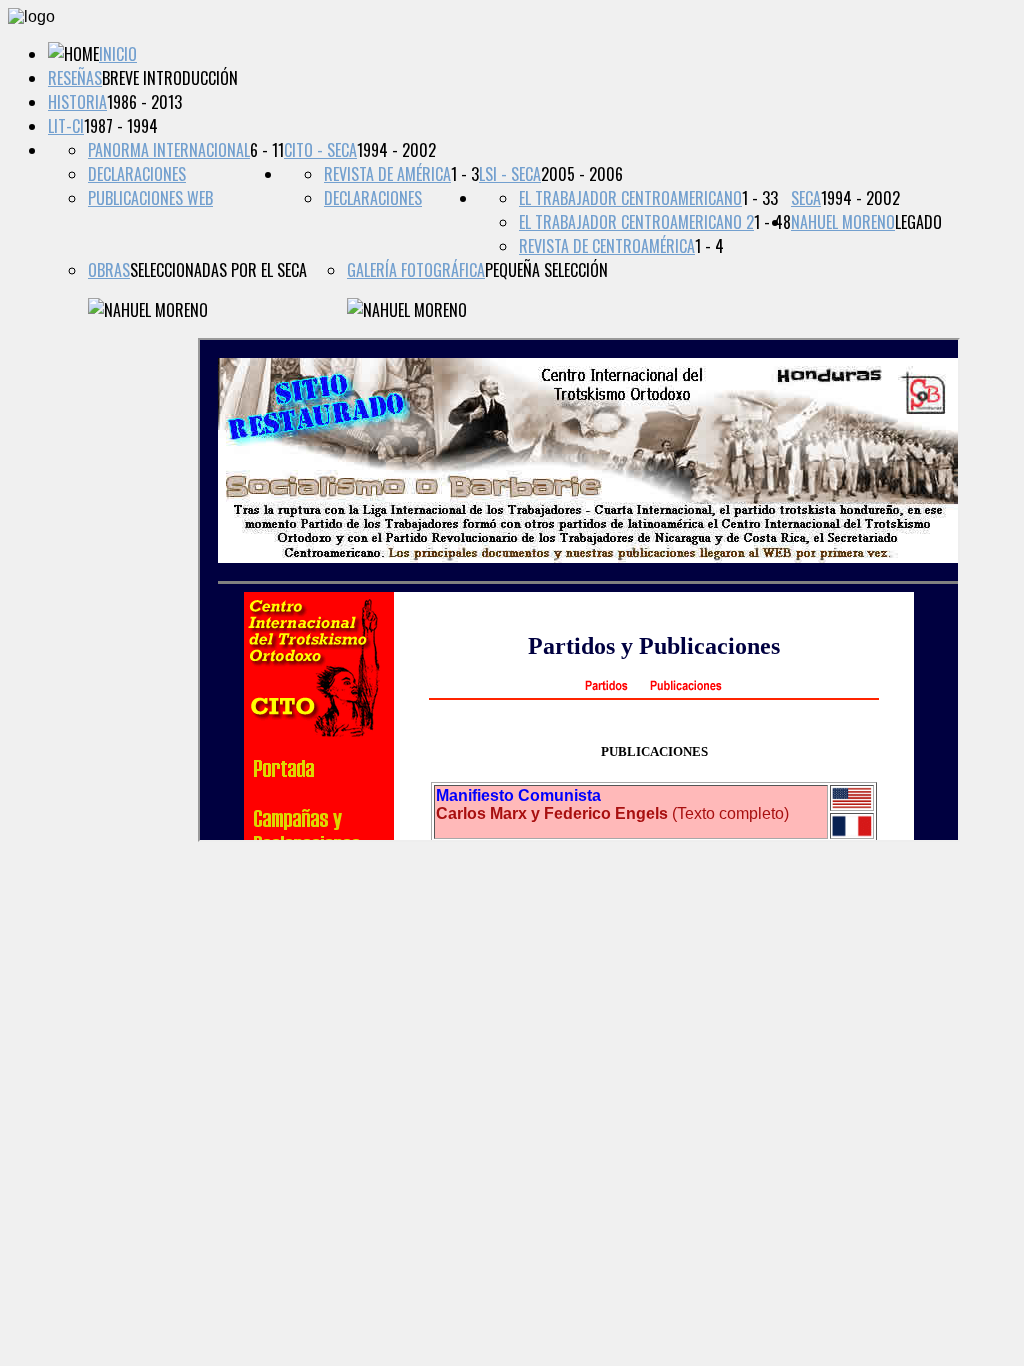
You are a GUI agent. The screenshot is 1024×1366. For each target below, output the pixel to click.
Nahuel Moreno (843, 222)
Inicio (118, 54)
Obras (109, 270)
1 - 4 (709, 246)
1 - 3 (465, 174)
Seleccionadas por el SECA (218, 270)
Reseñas (75, 78)
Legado (918, 222)
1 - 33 (760, 198)
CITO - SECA (320, 150)
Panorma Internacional (169, 150)
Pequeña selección (546, 270)
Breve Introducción (170, 78)
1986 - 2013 (144, 102)
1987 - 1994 (121, 126)
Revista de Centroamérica (607, 246)
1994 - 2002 (396, 150)
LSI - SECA (510, 174)
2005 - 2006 (582, 174)
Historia (77, 102)
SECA (806, 198)
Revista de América (387, 174)
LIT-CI (66, 126)
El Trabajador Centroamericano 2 (636, 222)
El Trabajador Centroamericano (630, 198)
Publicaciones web (150, 198)
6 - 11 (267, 150)
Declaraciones (137, 174)
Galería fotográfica (416, 270)
